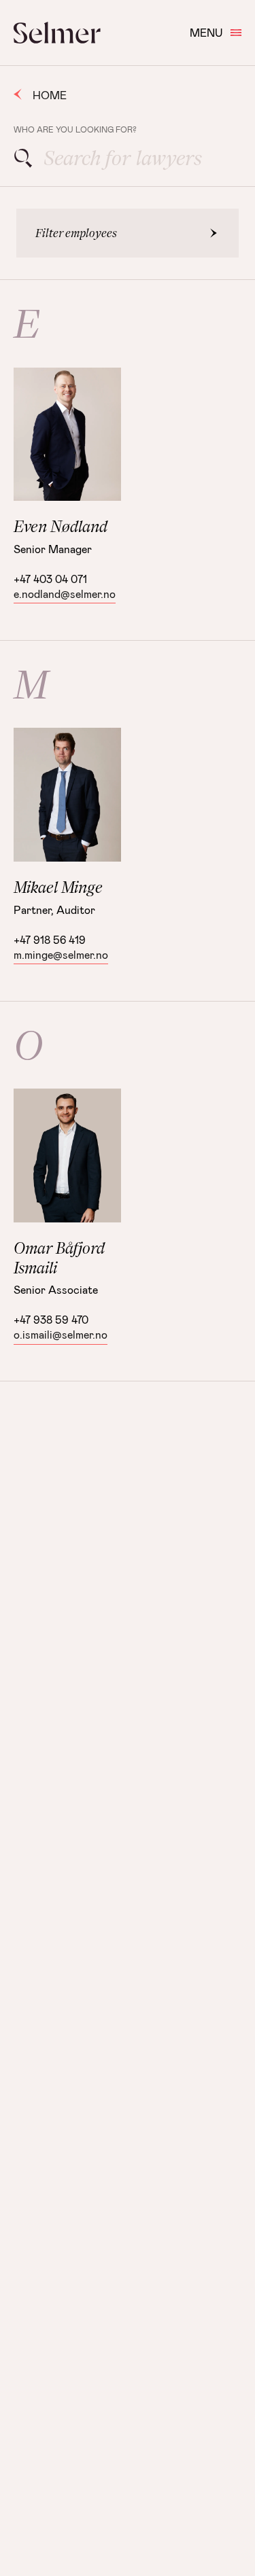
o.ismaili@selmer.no (61, 1334)
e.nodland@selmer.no (65, 594)
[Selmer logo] (57, 33)
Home (50, 95)
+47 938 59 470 (51, 1319)
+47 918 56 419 (50, 939)
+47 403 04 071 (50, 579)
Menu (206, 32)
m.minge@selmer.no (61, 954)
